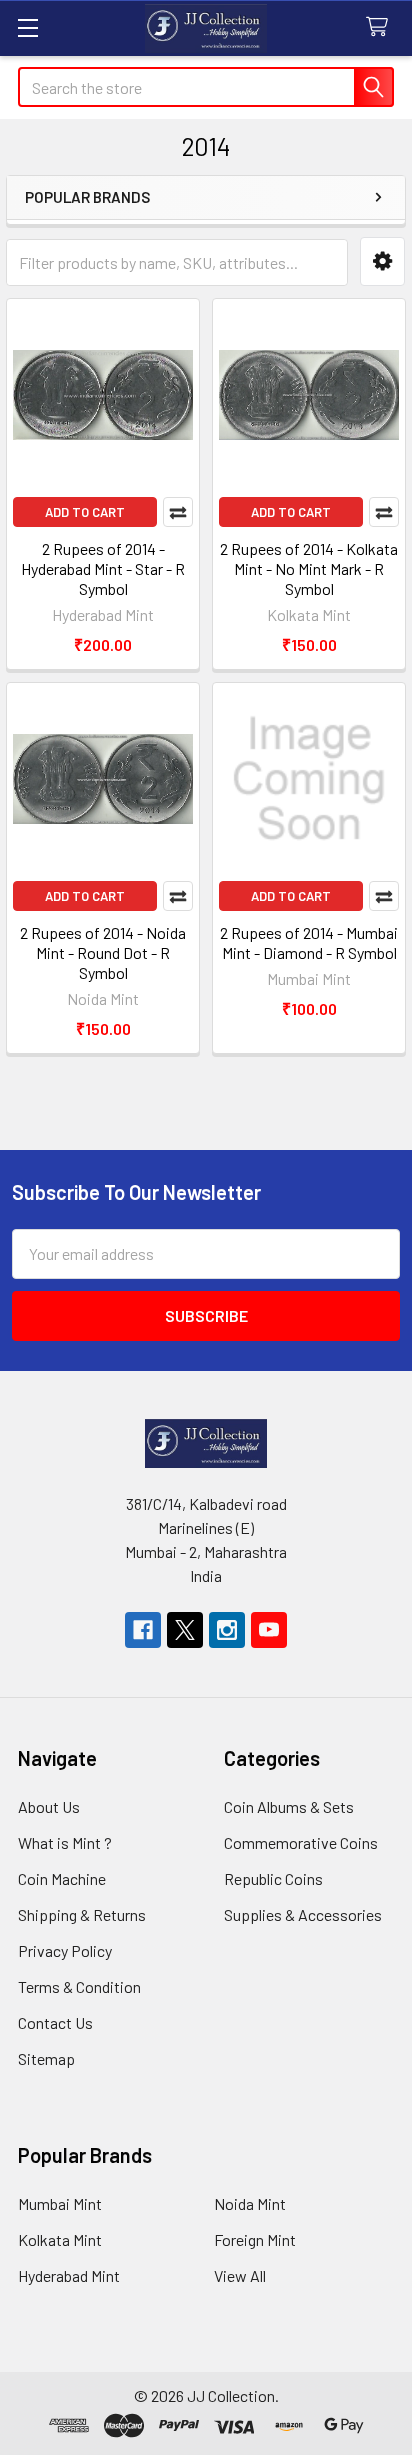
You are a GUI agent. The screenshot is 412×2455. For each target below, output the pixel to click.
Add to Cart (85, 512)
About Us (49, 1806)
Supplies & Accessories (303, 1914)
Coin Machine (62, 1878)
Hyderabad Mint (69, 2275)
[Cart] (381, 27)
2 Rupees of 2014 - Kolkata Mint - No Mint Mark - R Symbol (309, 568)
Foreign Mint (255, 2239)
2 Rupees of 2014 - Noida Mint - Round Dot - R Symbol (103, 952)
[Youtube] (269, 1630)
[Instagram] (227, 1630)
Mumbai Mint (60, 2203)
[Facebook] (143, 1630)
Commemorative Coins (301, 1842)
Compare (178, 512)
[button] (382, 261)
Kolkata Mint (60, 2239)
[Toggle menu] (27, 27)
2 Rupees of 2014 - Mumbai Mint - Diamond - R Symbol (309, 942)
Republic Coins (273, 1878)
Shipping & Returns (82, 1914)
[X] (185, 1630)
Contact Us (55, 2022)
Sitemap (46, 2058)
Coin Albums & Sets (289, 1806)
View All (240, 2275)
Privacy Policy (65, 1950)
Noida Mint (250, 2203)
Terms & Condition (79, 1986)
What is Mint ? (65, 1842)
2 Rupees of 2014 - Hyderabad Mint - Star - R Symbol (103, 568)
